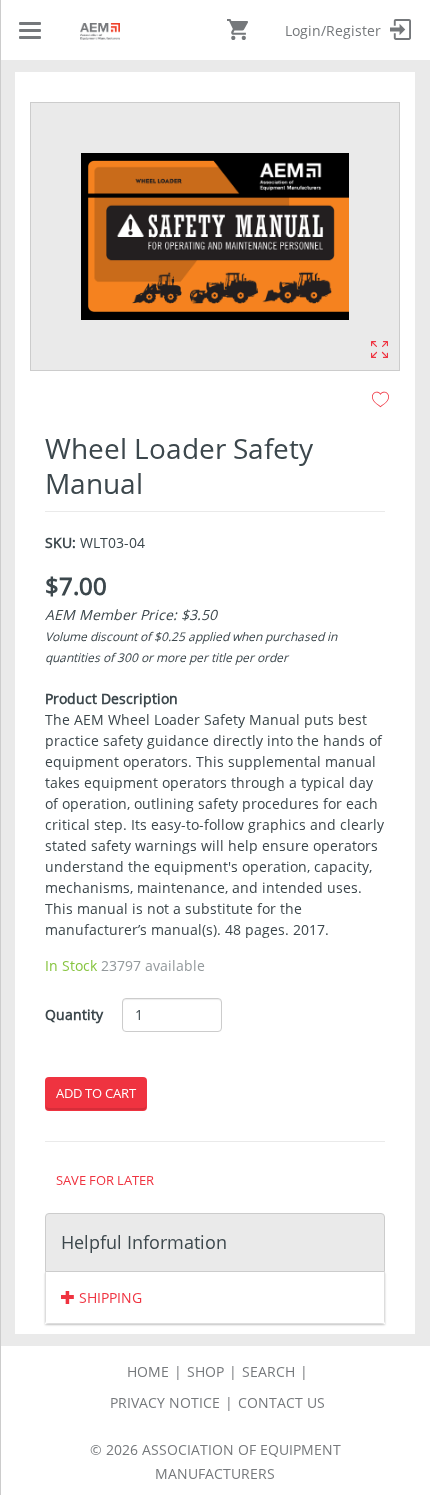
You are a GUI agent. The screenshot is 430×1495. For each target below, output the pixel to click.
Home (148, 1371)
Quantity (74, 1014)
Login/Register (335, 30)
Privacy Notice (165, 1402)
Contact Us (281, 1402)
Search (268, 1371)
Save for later (105, 1180)
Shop (205, 1371)
